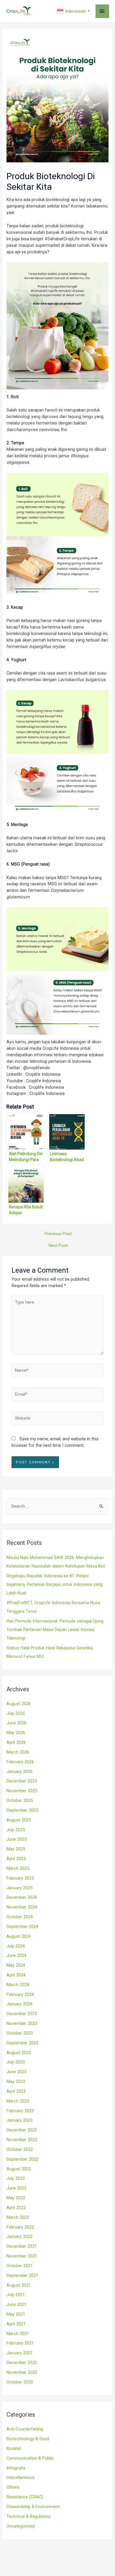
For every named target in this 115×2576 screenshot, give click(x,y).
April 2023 (16, 2091)
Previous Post (58, 1234)
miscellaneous (20, 2477)
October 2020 (20, 2382)
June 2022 (17, 2188)
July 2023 (16, 2062)
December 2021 (22, 2246)
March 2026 (18, 1752)
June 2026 (17, 1723)
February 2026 (20, 1762)
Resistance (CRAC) (25, 2497)
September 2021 (22, 2275)
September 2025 (22, 1810)
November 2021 (22, 2256)
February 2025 (20, 1878)
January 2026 (19, 1772)
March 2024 (18, 1985)
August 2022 (19, 2169)
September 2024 (22, 1927)
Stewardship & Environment (33, 2507)
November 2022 (22, 2140)
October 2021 (20, 2266)
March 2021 (18, 2334)
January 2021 (19, 2353)
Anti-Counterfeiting (25, 2429)
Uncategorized (20, 2526)
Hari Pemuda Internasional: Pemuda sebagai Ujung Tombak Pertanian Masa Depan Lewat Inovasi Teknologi (55, 1630)
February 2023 (20, 2111)
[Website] (57, 1420)
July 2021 (16, 2295)
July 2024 (16, 1946)
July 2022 (16, 2178)
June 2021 (17, 2304)
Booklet (14, 2448)
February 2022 (20, 2227)
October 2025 (20, 1800)
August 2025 (19, 1820)
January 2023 (19, 2120)
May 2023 (16, 2082)
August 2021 (19, 2285)
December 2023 (22, 2014)
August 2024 (19, 1936)
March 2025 (18, 1868)
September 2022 (22, 2159)
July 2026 (16, 1713)
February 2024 (20, 1994)
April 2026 (16, 1742)
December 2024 (22, 1897)
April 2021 (16, 2324)
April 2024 (16, 1975)
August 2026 (19, 1704)
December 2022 (22, 2130)
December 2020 (22, 2363)
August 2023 (19, 2053)
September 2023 (22, 2043)
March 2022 (18, 2217)
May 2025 (16, 1849)
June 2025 (17, 1839)
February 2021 (20, 2343)
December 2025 (22, 1781)
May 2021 (16, 2314)
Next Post (58, 1245)
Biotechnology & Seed (28, 2439)
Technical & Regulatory (28, 2516)
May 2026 (16, 1733)
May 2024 (16, 1965)
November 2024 (22, 1907)
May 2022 (16, 2198)
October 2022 (20, 2149)
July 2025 (16, 1830)
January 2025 (19, 1888)
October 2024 (20, 1917)
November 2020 (22, 2372)
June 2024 (17, 1955)
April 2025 (16, 1859)
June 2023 (17, 2072)
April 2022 (16, 2208)
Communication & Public (30, 2458)
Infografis (16, 2468)
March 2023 (18, 2101)
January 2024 (19, 2004)
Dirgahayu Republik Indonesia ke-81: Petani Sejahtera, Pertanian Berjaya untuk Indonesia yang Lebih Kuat (55, 1584)
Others (13, 2487)
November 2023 (22, 2023)
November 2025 (22, 1791)
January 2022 (19, 2237)
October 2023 (20, 2033)
